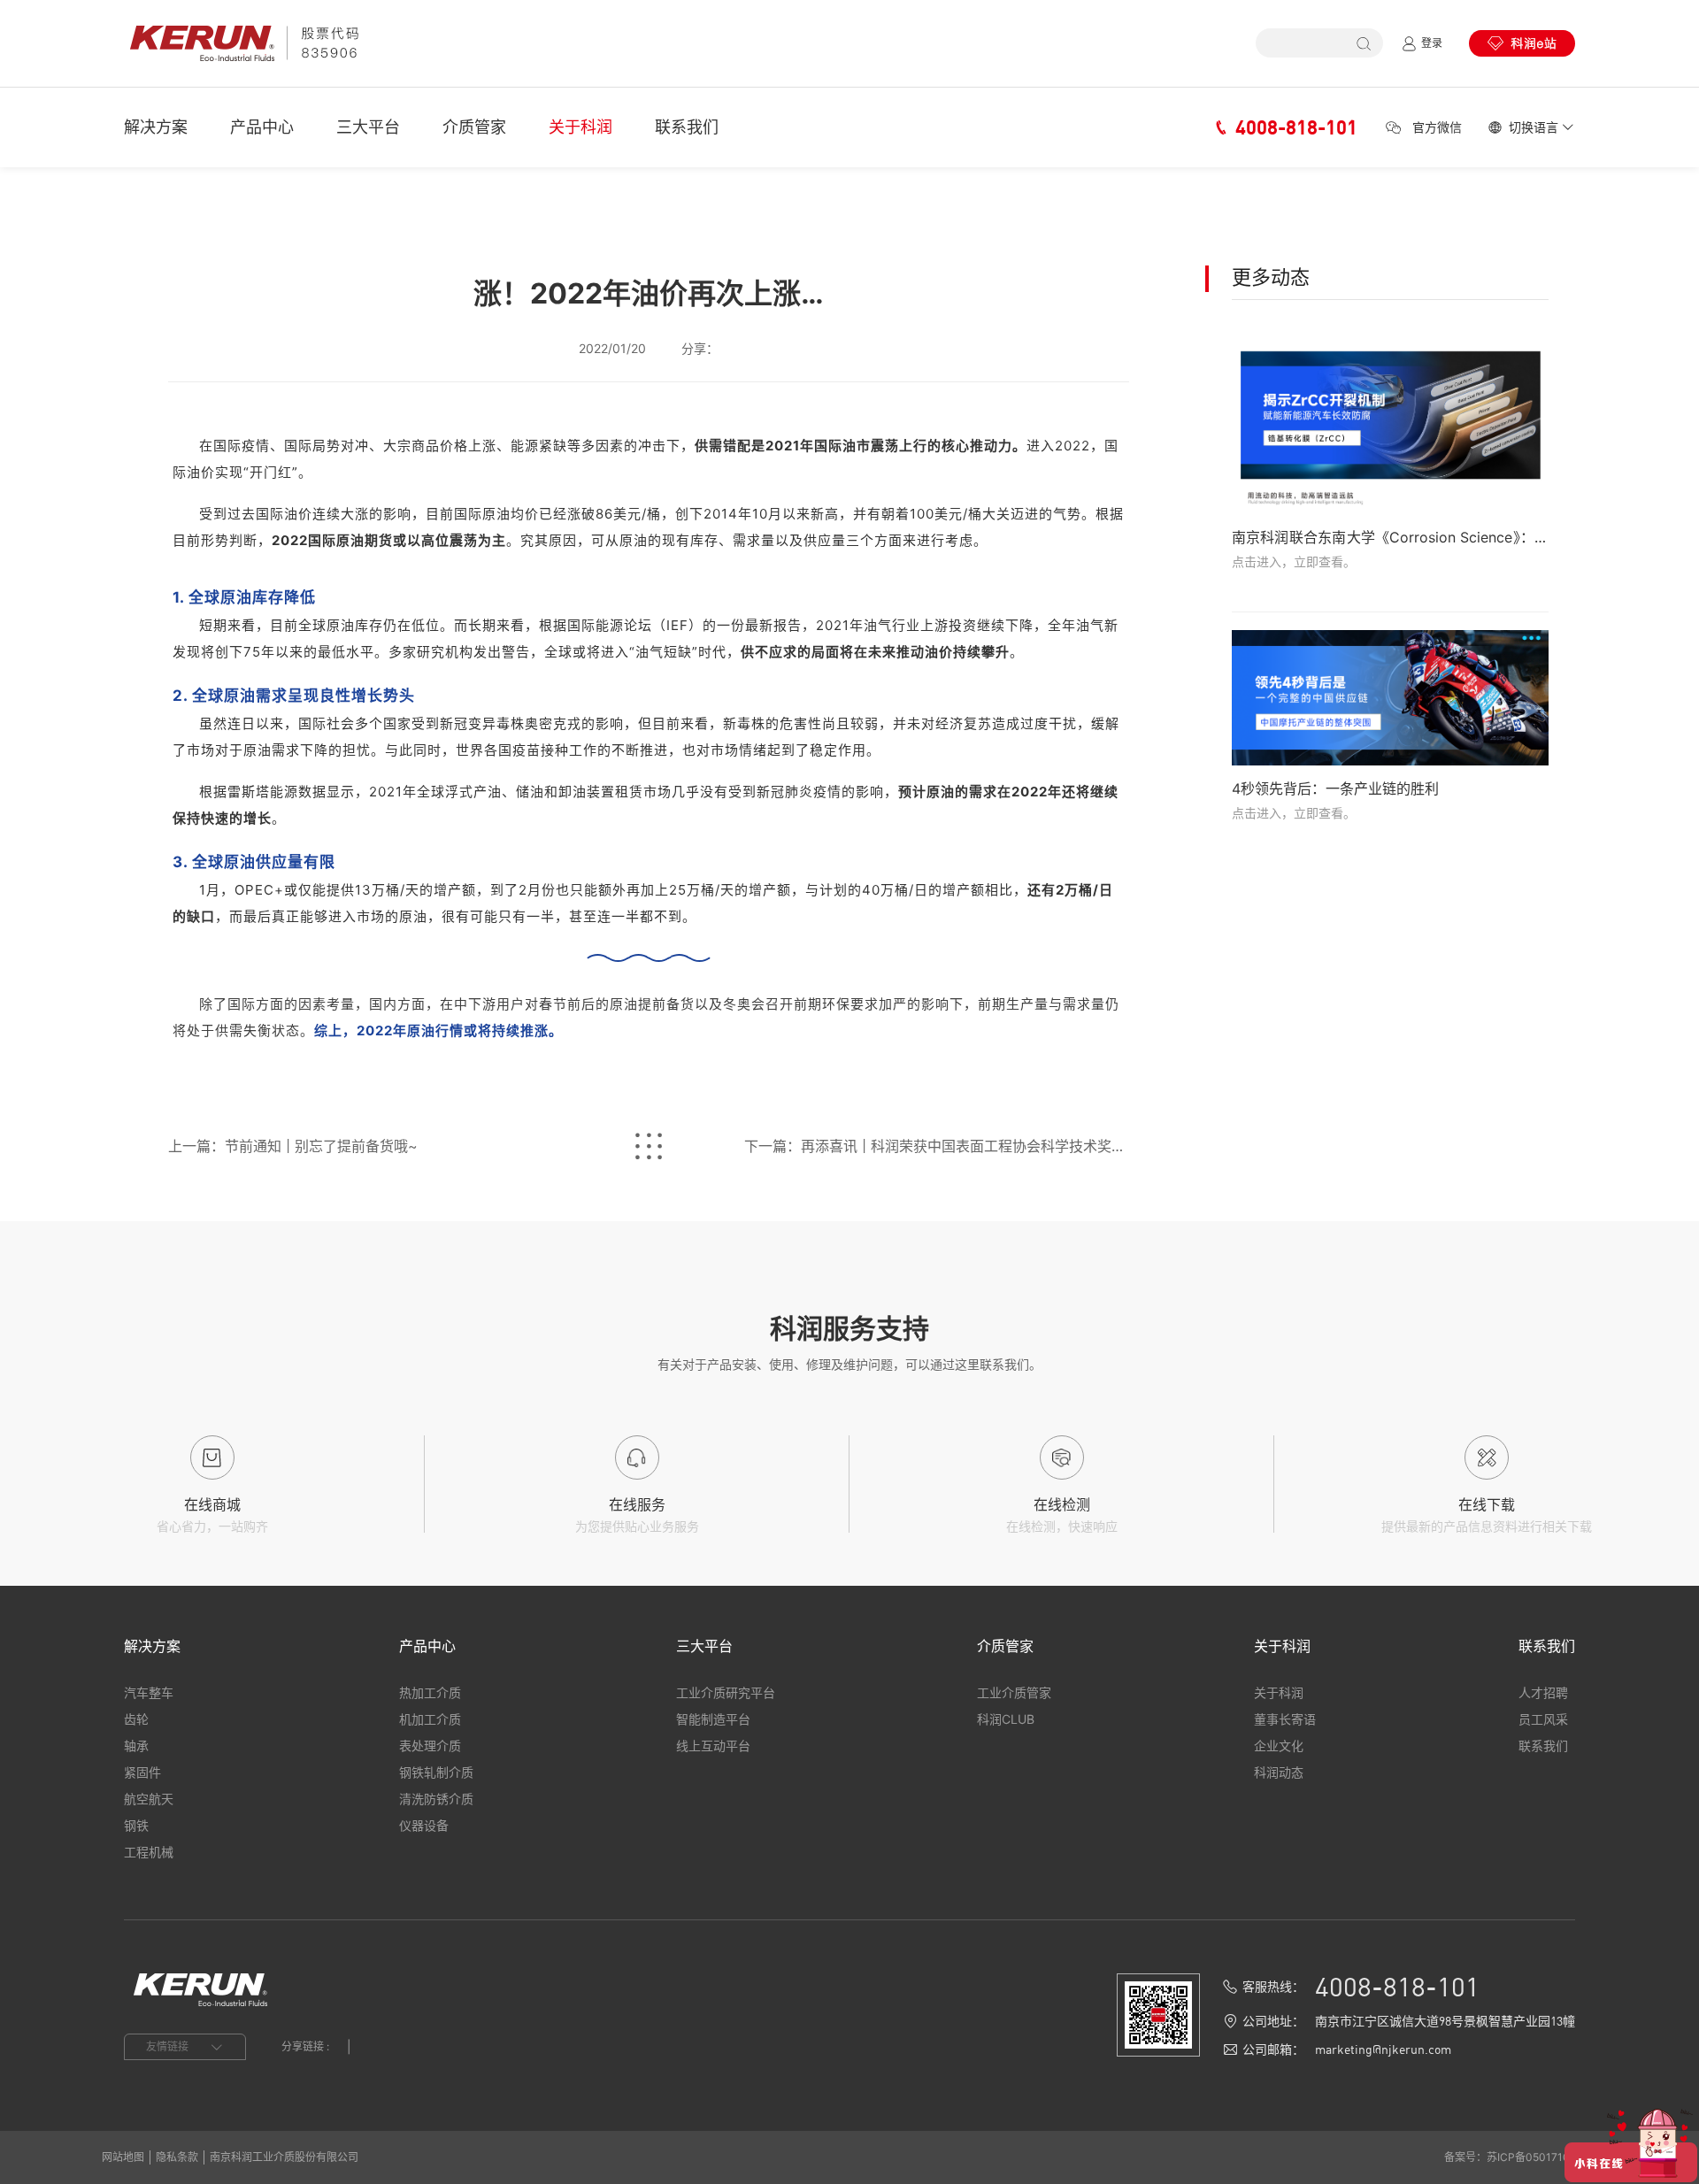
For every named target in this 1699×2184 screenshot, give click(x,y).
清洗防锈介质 (436, 1799)
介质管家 (474, 127)
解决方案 (156, 127)
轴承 (136, 1746)
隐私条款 (177, 2157)
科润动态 (1279, 1772)
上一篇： (293, 1146)
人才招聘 (1543, 1692)
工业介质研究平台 (726, 1692)
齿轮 (136, 1719)
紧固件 (142, 1772)
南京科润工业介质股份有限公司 (284, 2157)
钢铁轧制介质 (436, 1772)
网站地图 (123, 2157)
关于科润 (580, 127)
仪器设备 (424, 1825)
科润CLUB (1006, 1719)
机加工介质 (430, 1719)
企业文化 (1279, 1746)
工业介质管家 (1014, 1692)
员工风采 (1543, 1719)
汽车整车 (149, 1692)
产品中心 (262, 127)
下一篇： (936, 1146)
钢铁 (136, 1825)
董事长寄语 (1285, 1719)
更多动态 (1271, 277)
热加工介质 (430, 1692)
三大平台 (368, 127)
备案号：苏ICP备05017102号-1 (1521, 2157)
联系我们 (687, 127)
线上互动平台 (713, 1746)
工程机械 (149, 1852)
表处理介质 (430, 1746)
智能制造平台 (713, 1719)
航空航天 (149, 1799)
